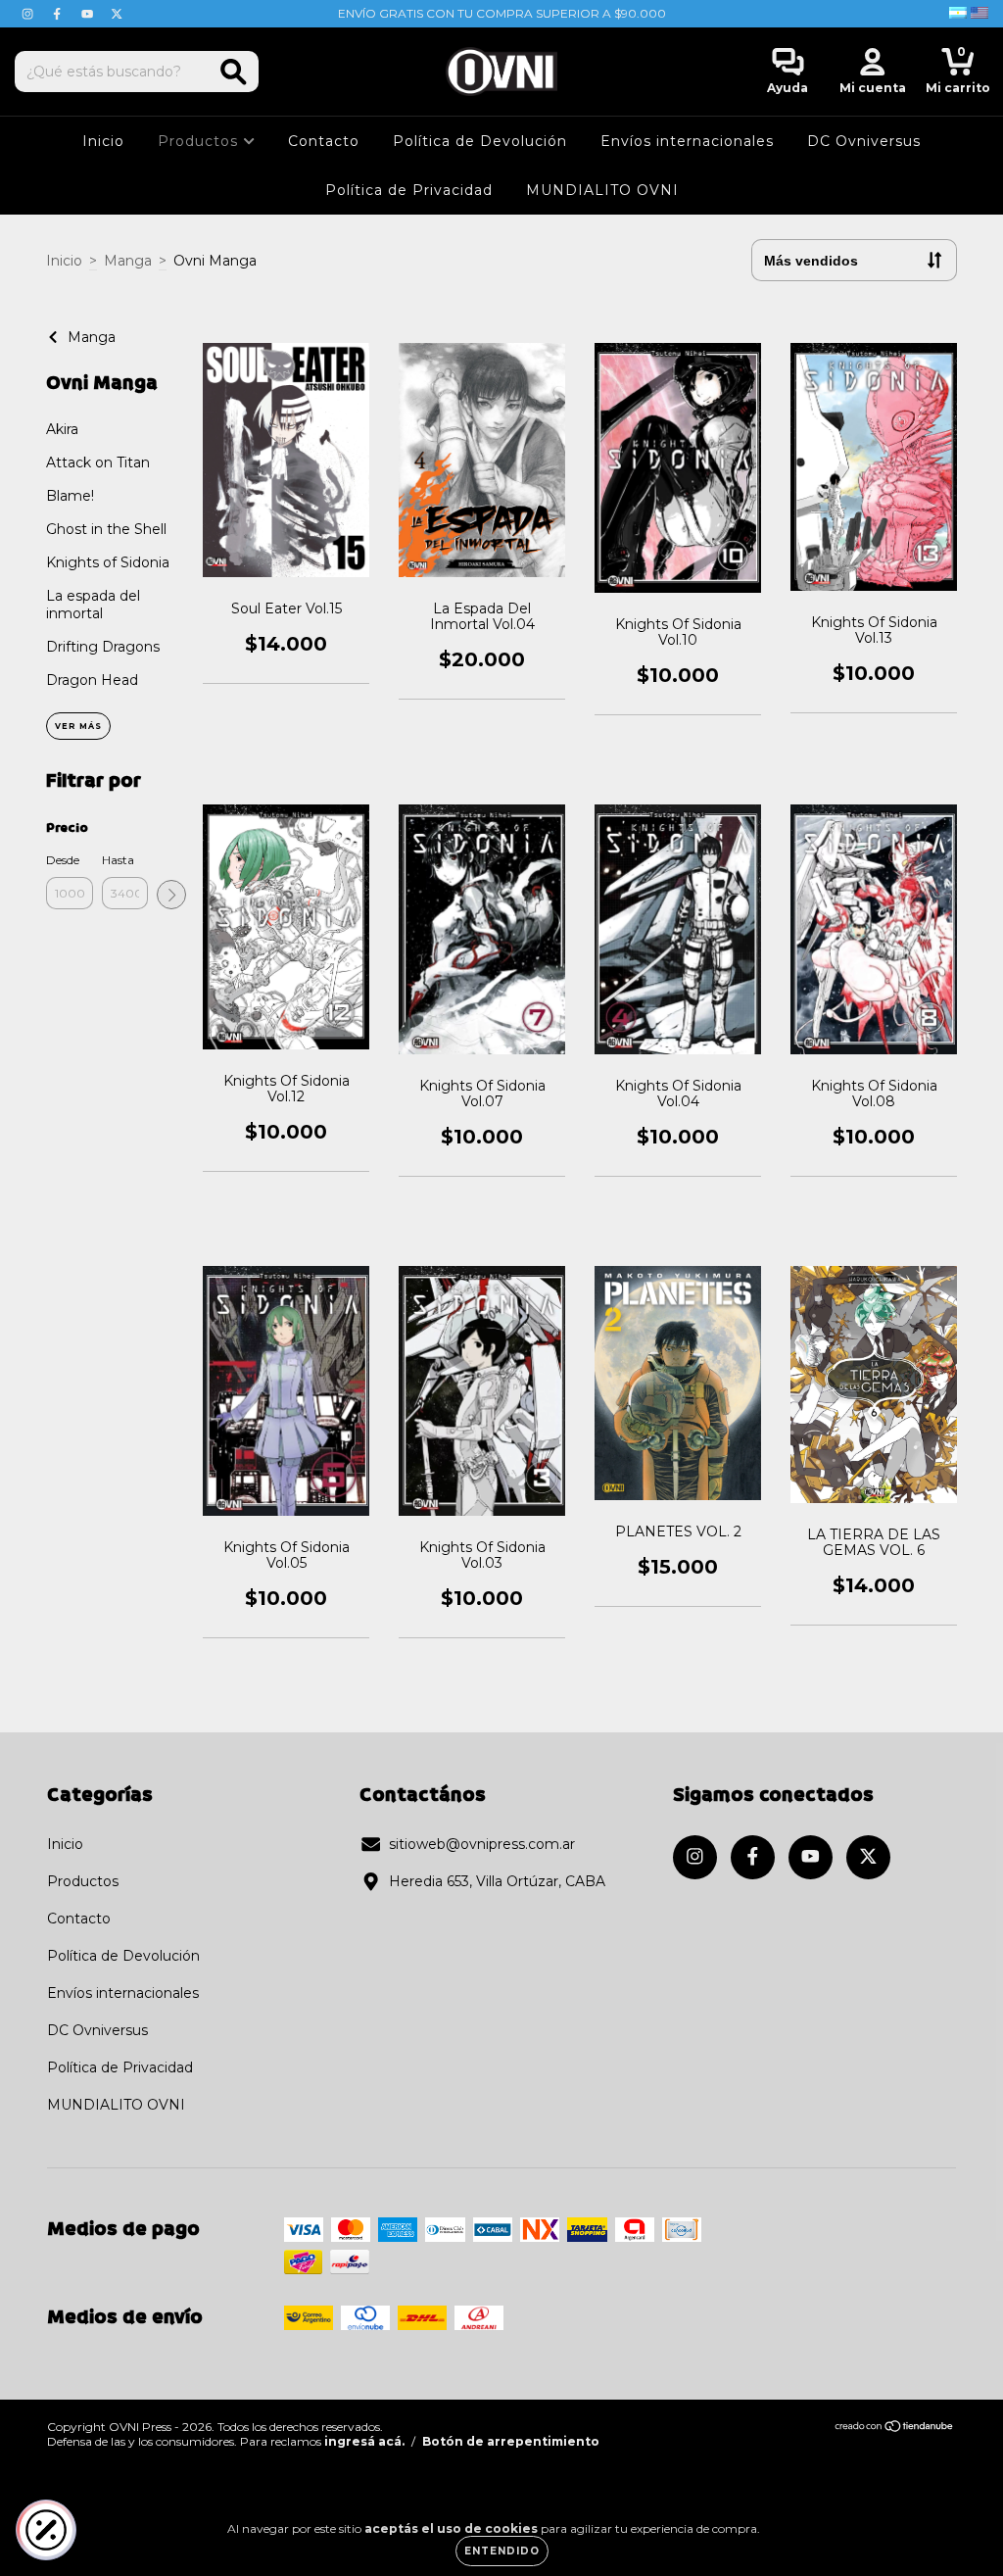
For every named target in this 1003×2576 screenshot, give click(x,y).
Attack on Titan (98, 462)
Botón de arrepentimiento (511, 2441)
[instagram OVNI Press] (29, 14)
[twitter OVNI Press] (117, 14)
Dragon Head (92, 680)
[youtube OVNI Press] (89, 14)
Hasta (118, 860)
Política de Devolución (480, 141)
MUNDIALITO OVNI (602, 190)
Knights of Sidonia (108, 562)
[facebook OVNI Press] (59, 14)
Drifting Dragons (103, 647)
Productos (200, 141)
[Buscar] (234, 72)
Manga (128, 261)
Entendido (502, 2551)
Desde (63, 860)
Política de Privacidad (409, 190)
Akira (62, 429)
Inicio (103, 141)
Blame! (70, 496)
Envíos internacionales (687, 141)
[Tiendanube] (895, 2429)
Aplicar (171, 895)
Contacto (324, 141)
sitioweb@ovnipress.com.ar (482, 1844)
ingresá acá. (364, 2441)
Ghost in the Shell (106, 529)
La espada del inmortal (93, 605)
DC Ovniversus (864, 141)
